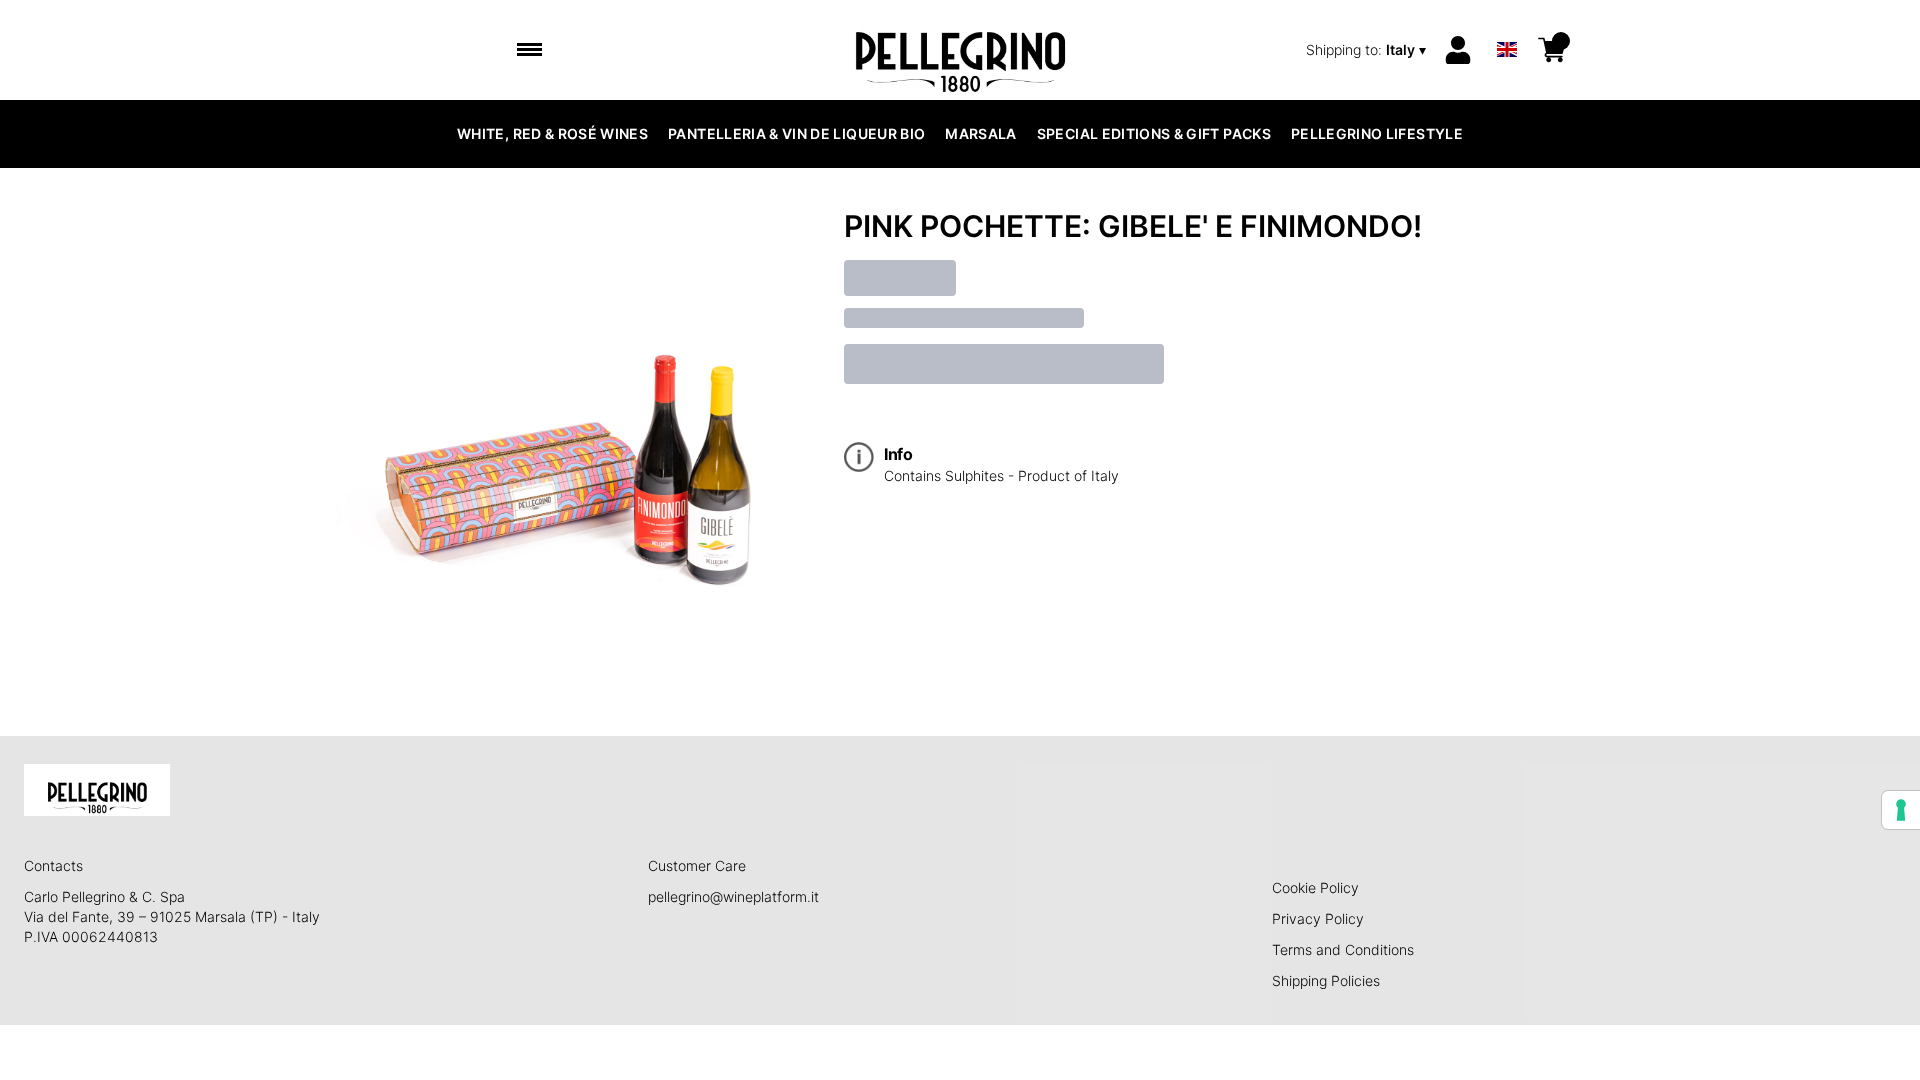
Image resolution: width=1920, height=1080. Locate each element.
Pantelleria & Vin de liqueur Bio (796, 133)
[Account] (1458, 50)
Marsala (980, 133)
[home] (960, 50)
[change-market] (1368, 50)
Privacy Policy (1318, 918)
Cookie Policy (1315, 887)
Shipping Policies (1326, 980)
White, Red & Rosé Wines (552, 133)
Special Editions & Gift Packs (1154, 133)
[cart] (1552, 50)
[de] (1507, 23)
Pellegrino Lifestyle (1377, 133)
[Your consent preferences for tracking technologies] (1901, 810)
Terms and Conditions (1343, 949)
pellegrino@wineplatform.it (733, 896)
